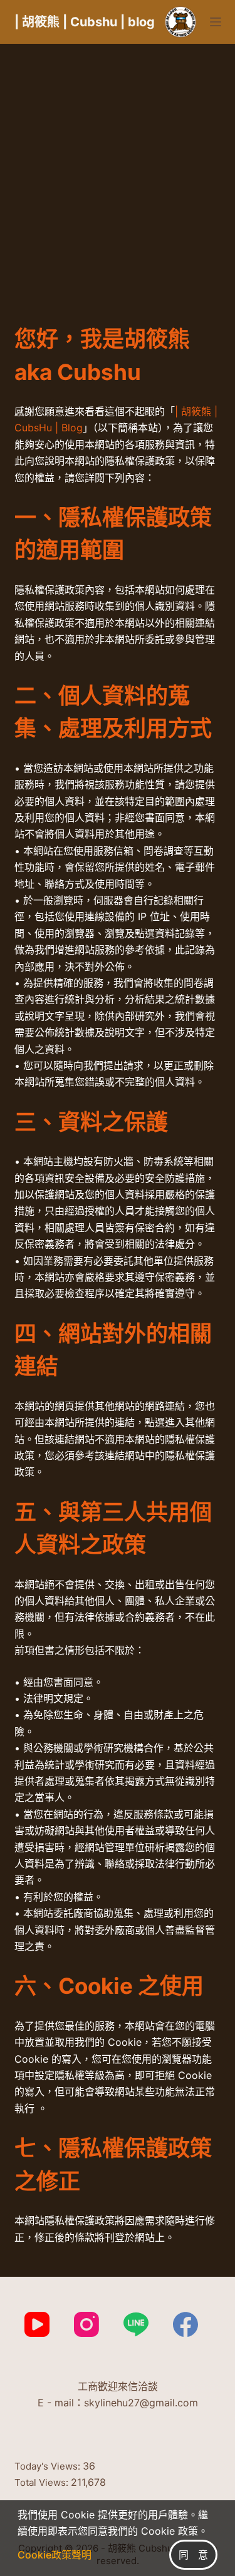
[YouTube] (37, 2324)
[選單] (216, 22)
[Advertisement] (118, 167)
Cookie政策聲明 (55, 2555)
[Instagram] (86, 2324)
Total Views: (43, 2482)
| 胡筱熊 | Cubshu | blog (85, 22)
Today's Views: (49, 2466)
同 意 (193, 2555)
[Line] (136, 2324)
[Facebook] (185, 2324)
